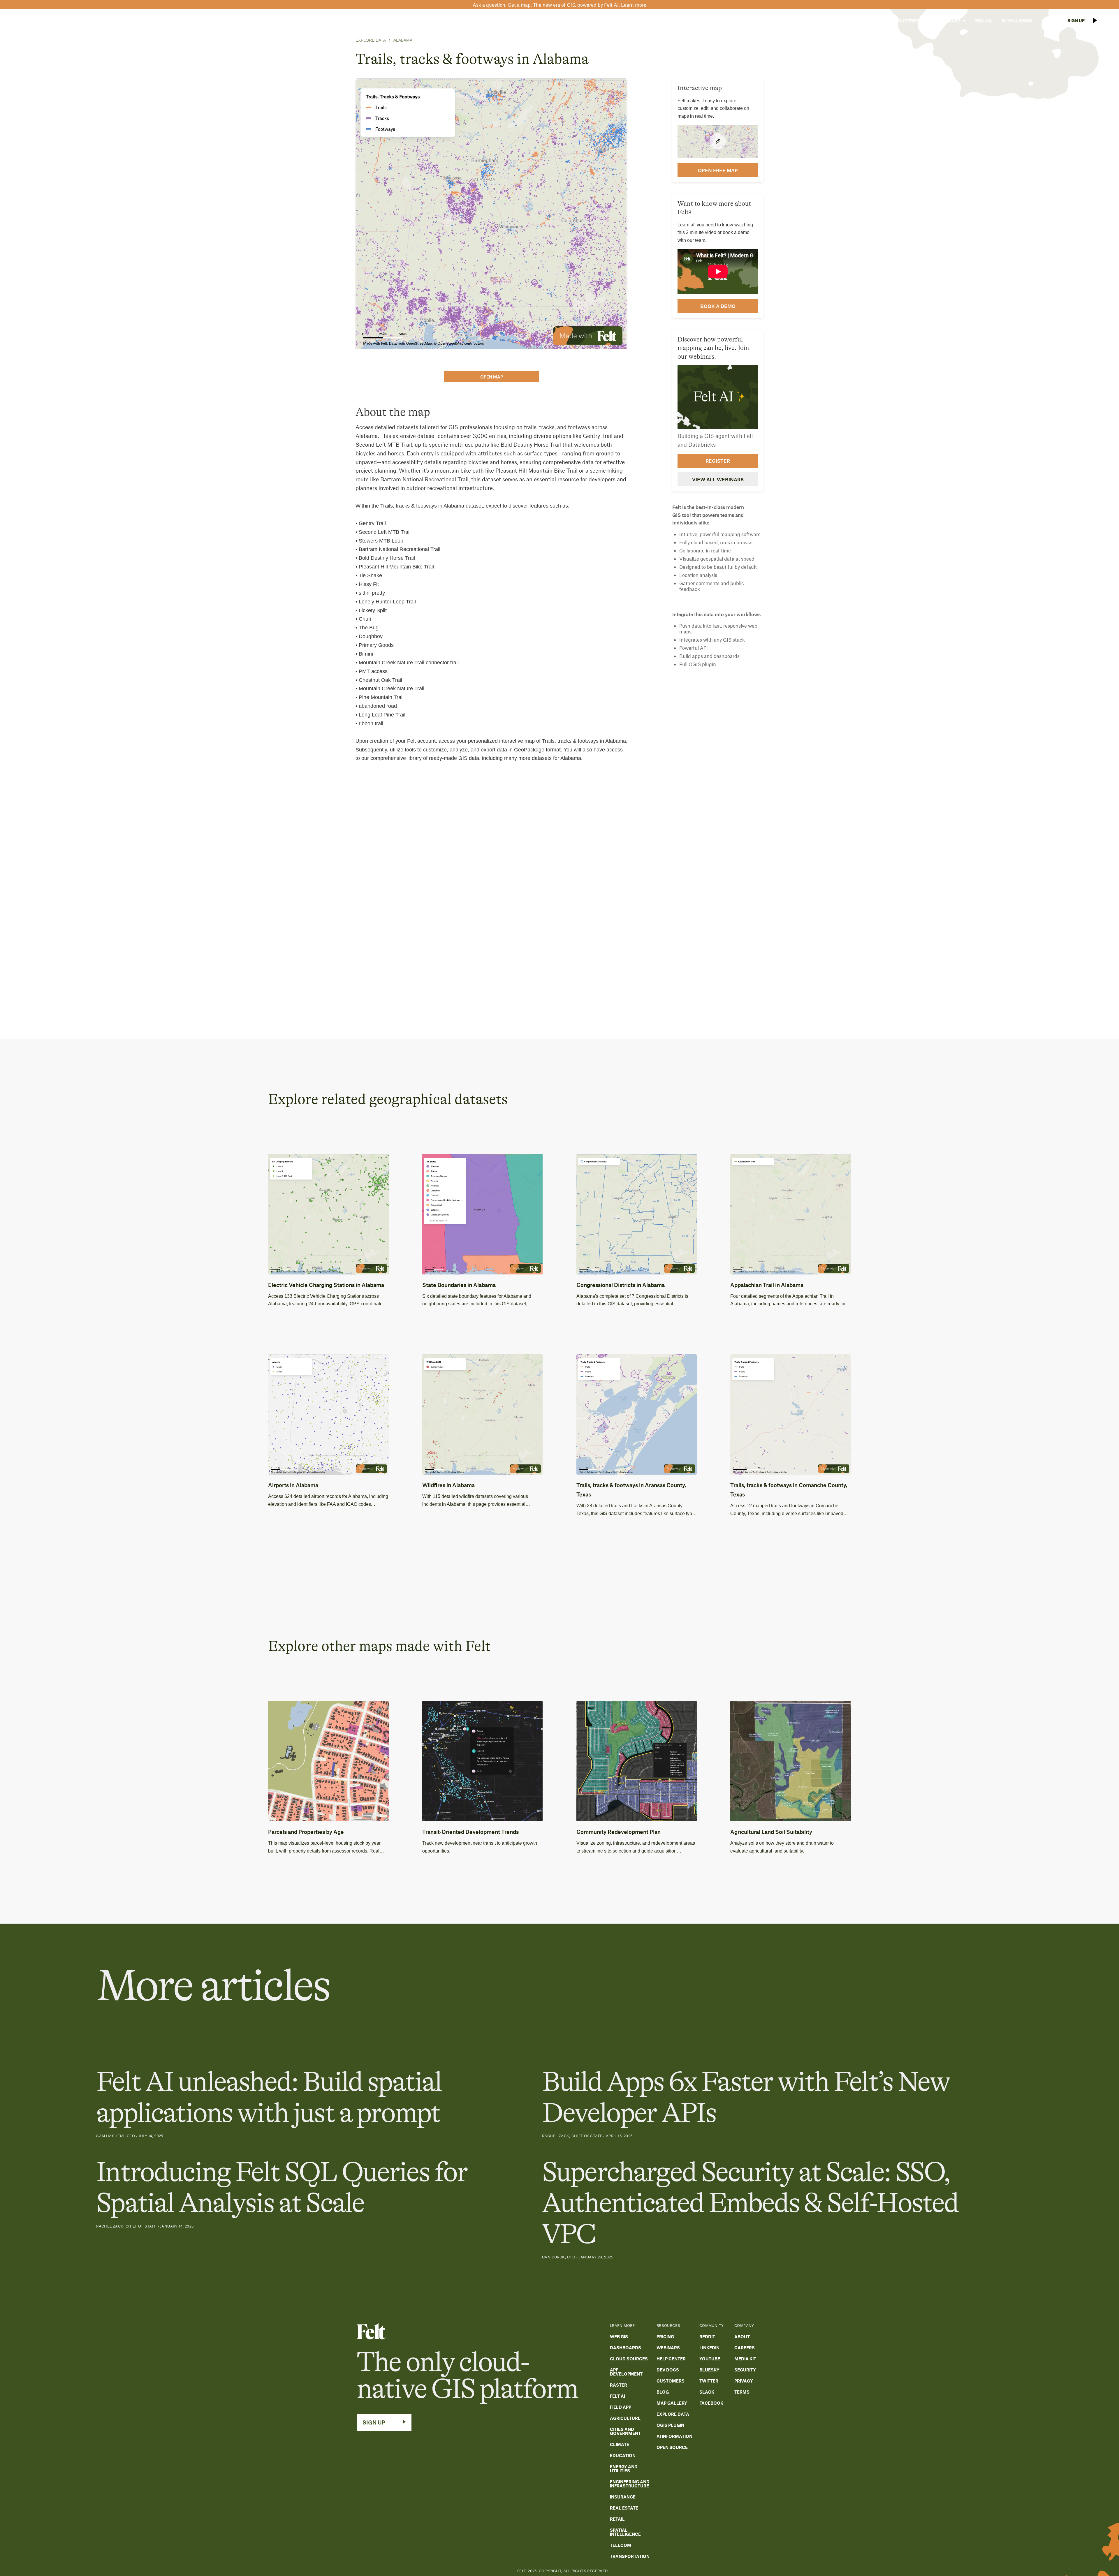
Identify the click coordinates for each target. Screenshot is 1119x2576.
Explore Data (371, 40)
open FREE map (718, 170)
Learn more (634, 5)
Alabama (403, 40)
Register (718, 460)
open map (492, 377)
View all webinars (718, 479)
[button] (870, 21)
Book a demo (718, 306)
